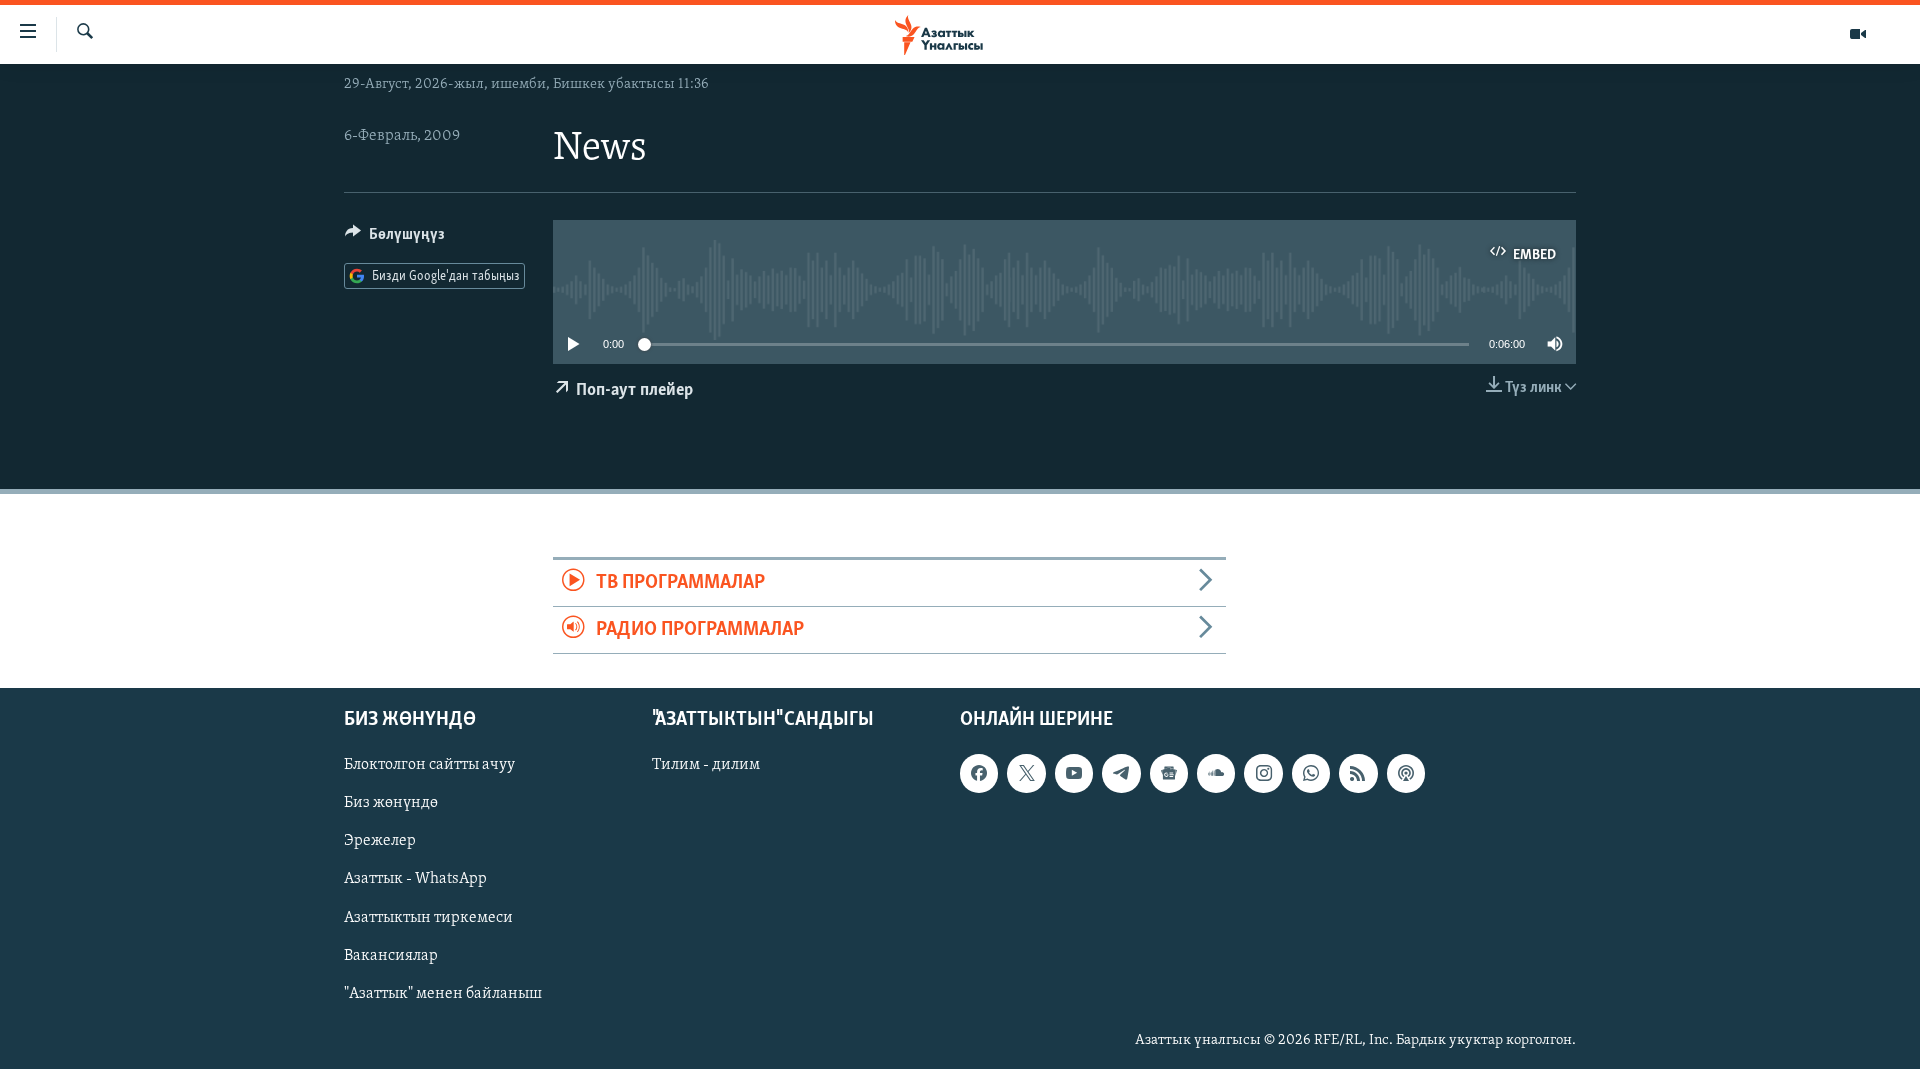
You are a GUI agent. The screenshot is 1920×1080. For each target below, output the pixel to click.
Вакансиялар (391, 956)
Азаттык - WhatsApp (415, 880)
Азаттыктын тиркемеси (428, 918)
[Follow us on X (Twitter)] (1026, 774)
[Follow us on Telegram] (1121, 774)
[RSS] (1358, 774)
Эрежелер (380, 842)
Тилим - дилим (706, 766)
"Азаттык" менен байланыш (443, 994)
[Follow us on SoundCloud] (1216, 774)
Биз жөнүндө (391, 804)
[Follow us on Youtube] (1074, 774)
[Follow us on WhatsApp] (1311, 774)
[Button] (395, 239)
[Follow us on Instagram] (1263, 774)
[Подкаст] (1406, 774)
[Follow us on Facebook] (979, 774)
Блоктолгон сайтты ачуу (429, 766)
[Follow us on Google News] (1169, 774)
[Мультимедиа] (1858, 34)
